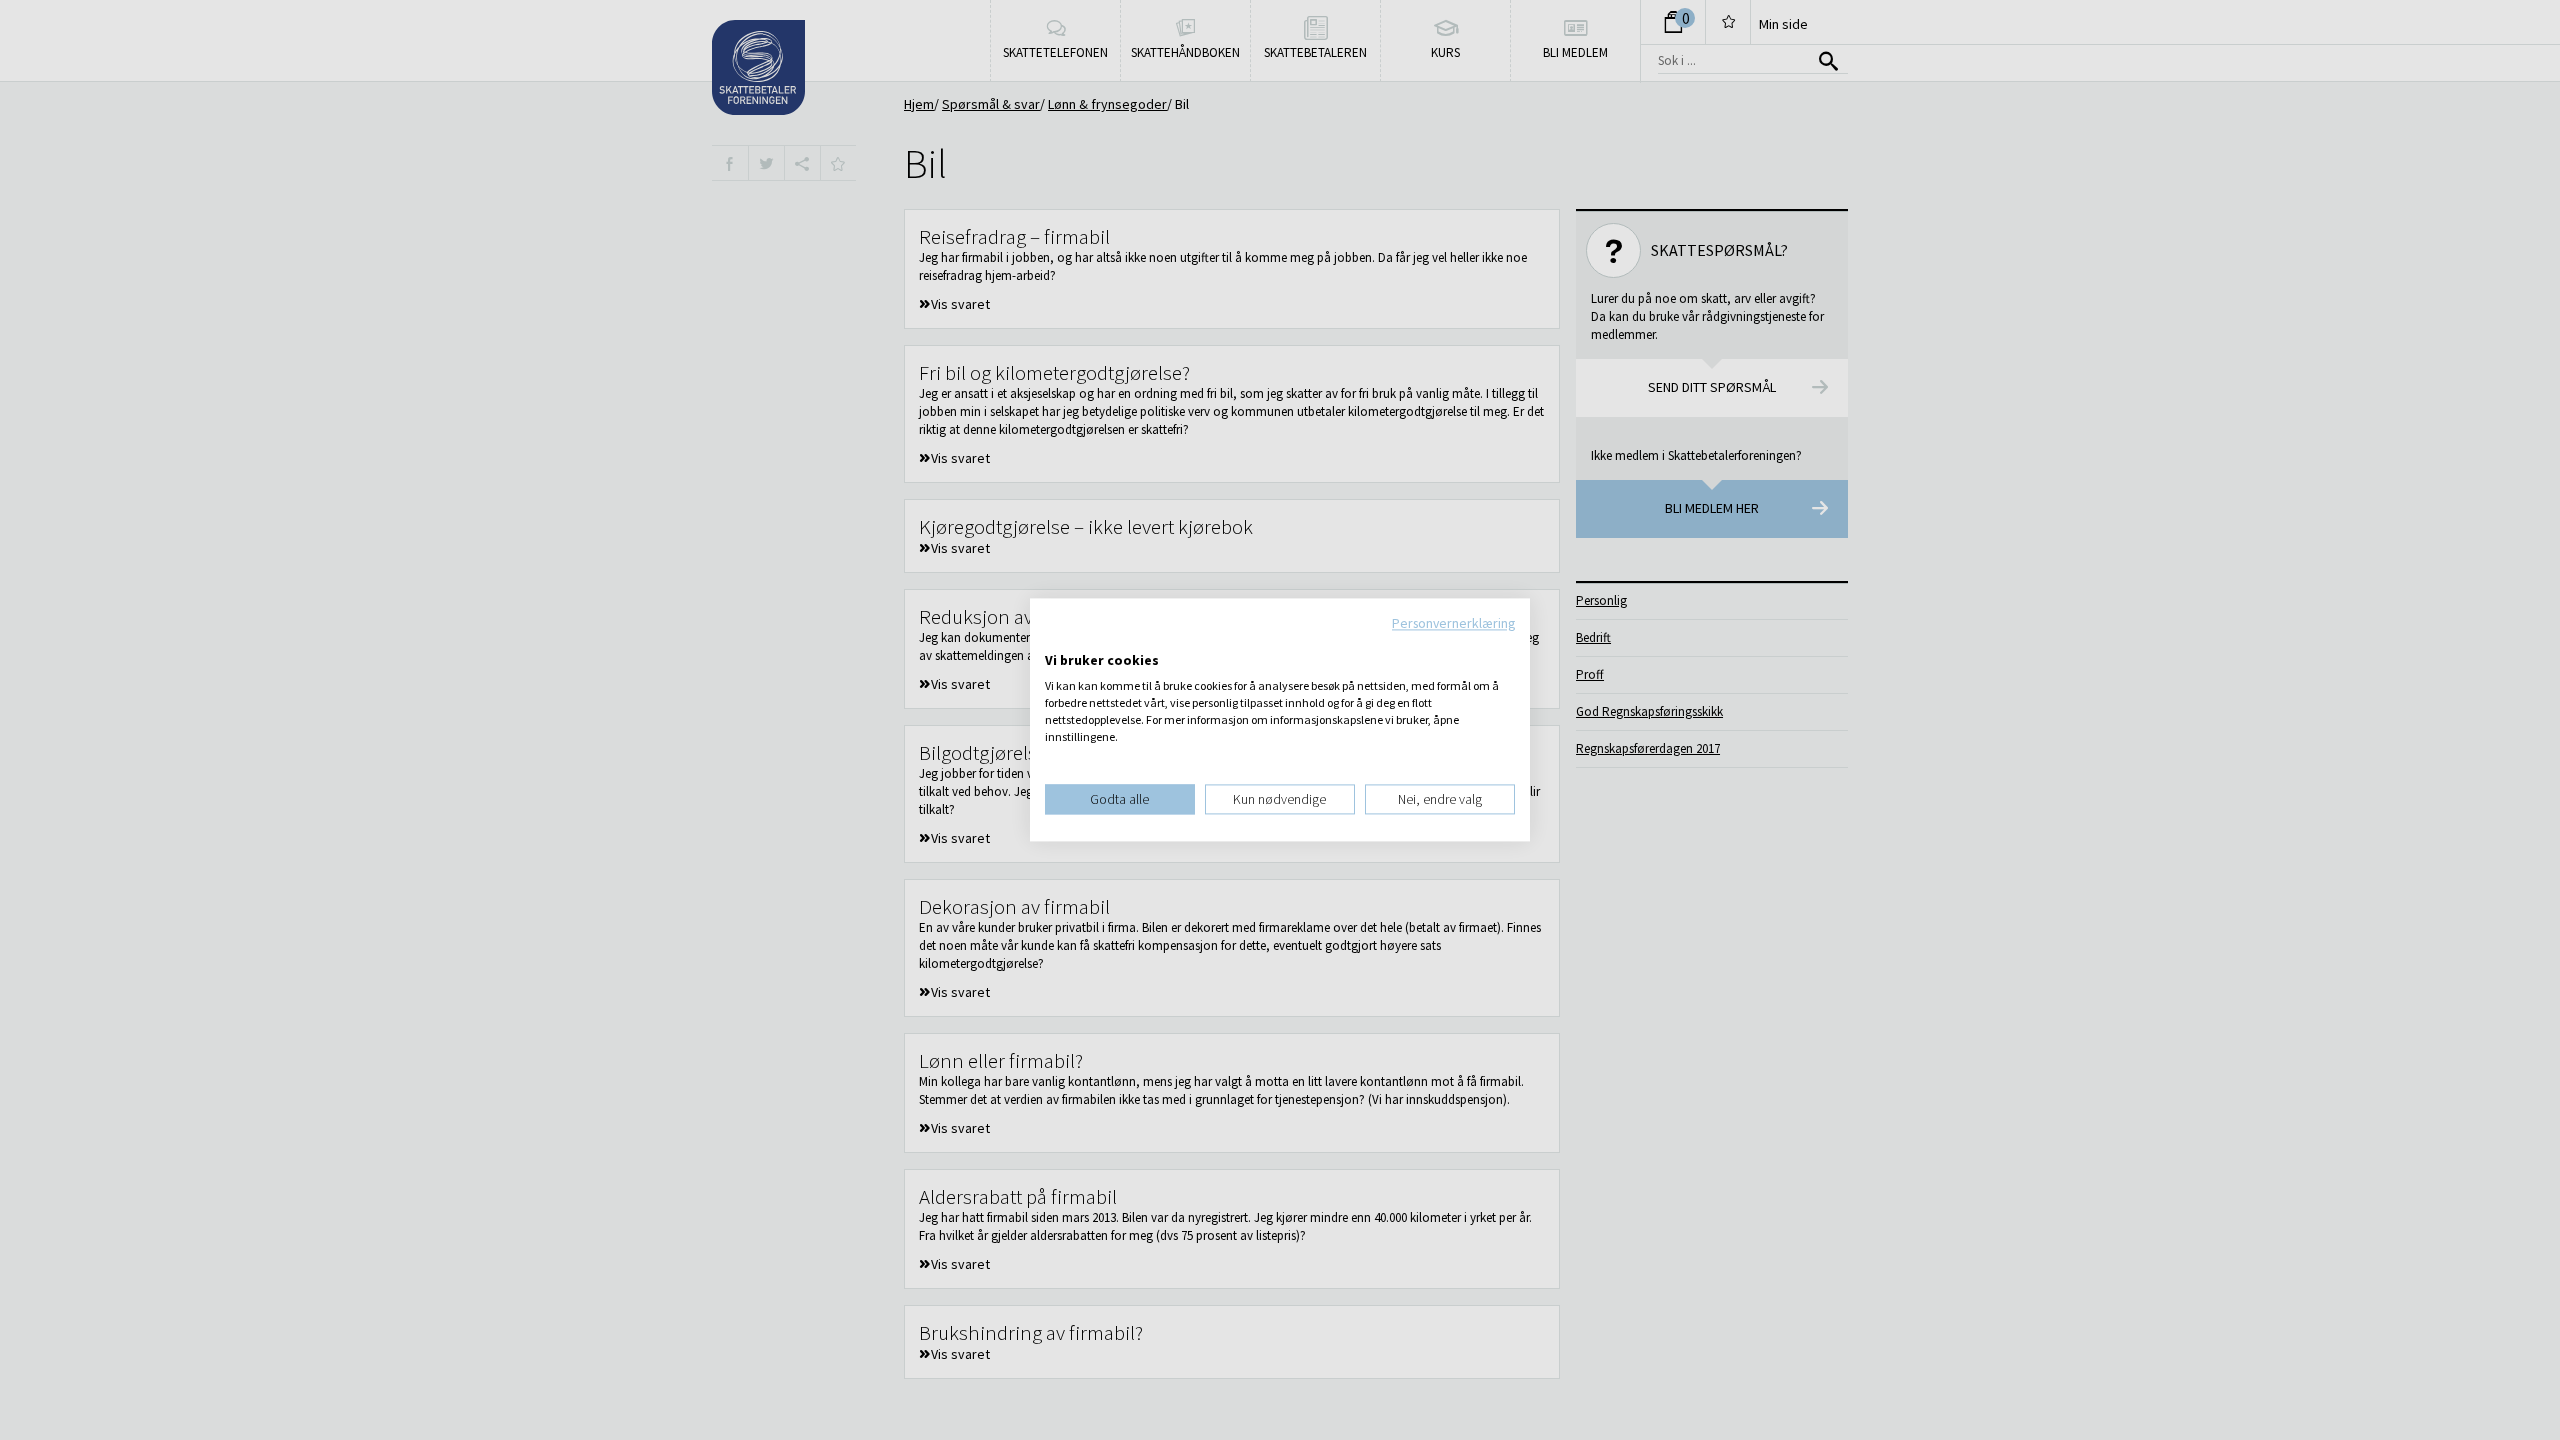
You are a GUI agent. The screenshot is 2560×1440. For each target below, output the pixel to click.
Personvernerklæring (1453, 623)
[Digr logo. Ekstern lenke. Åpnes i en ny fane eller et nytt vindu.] (1058, 640)
